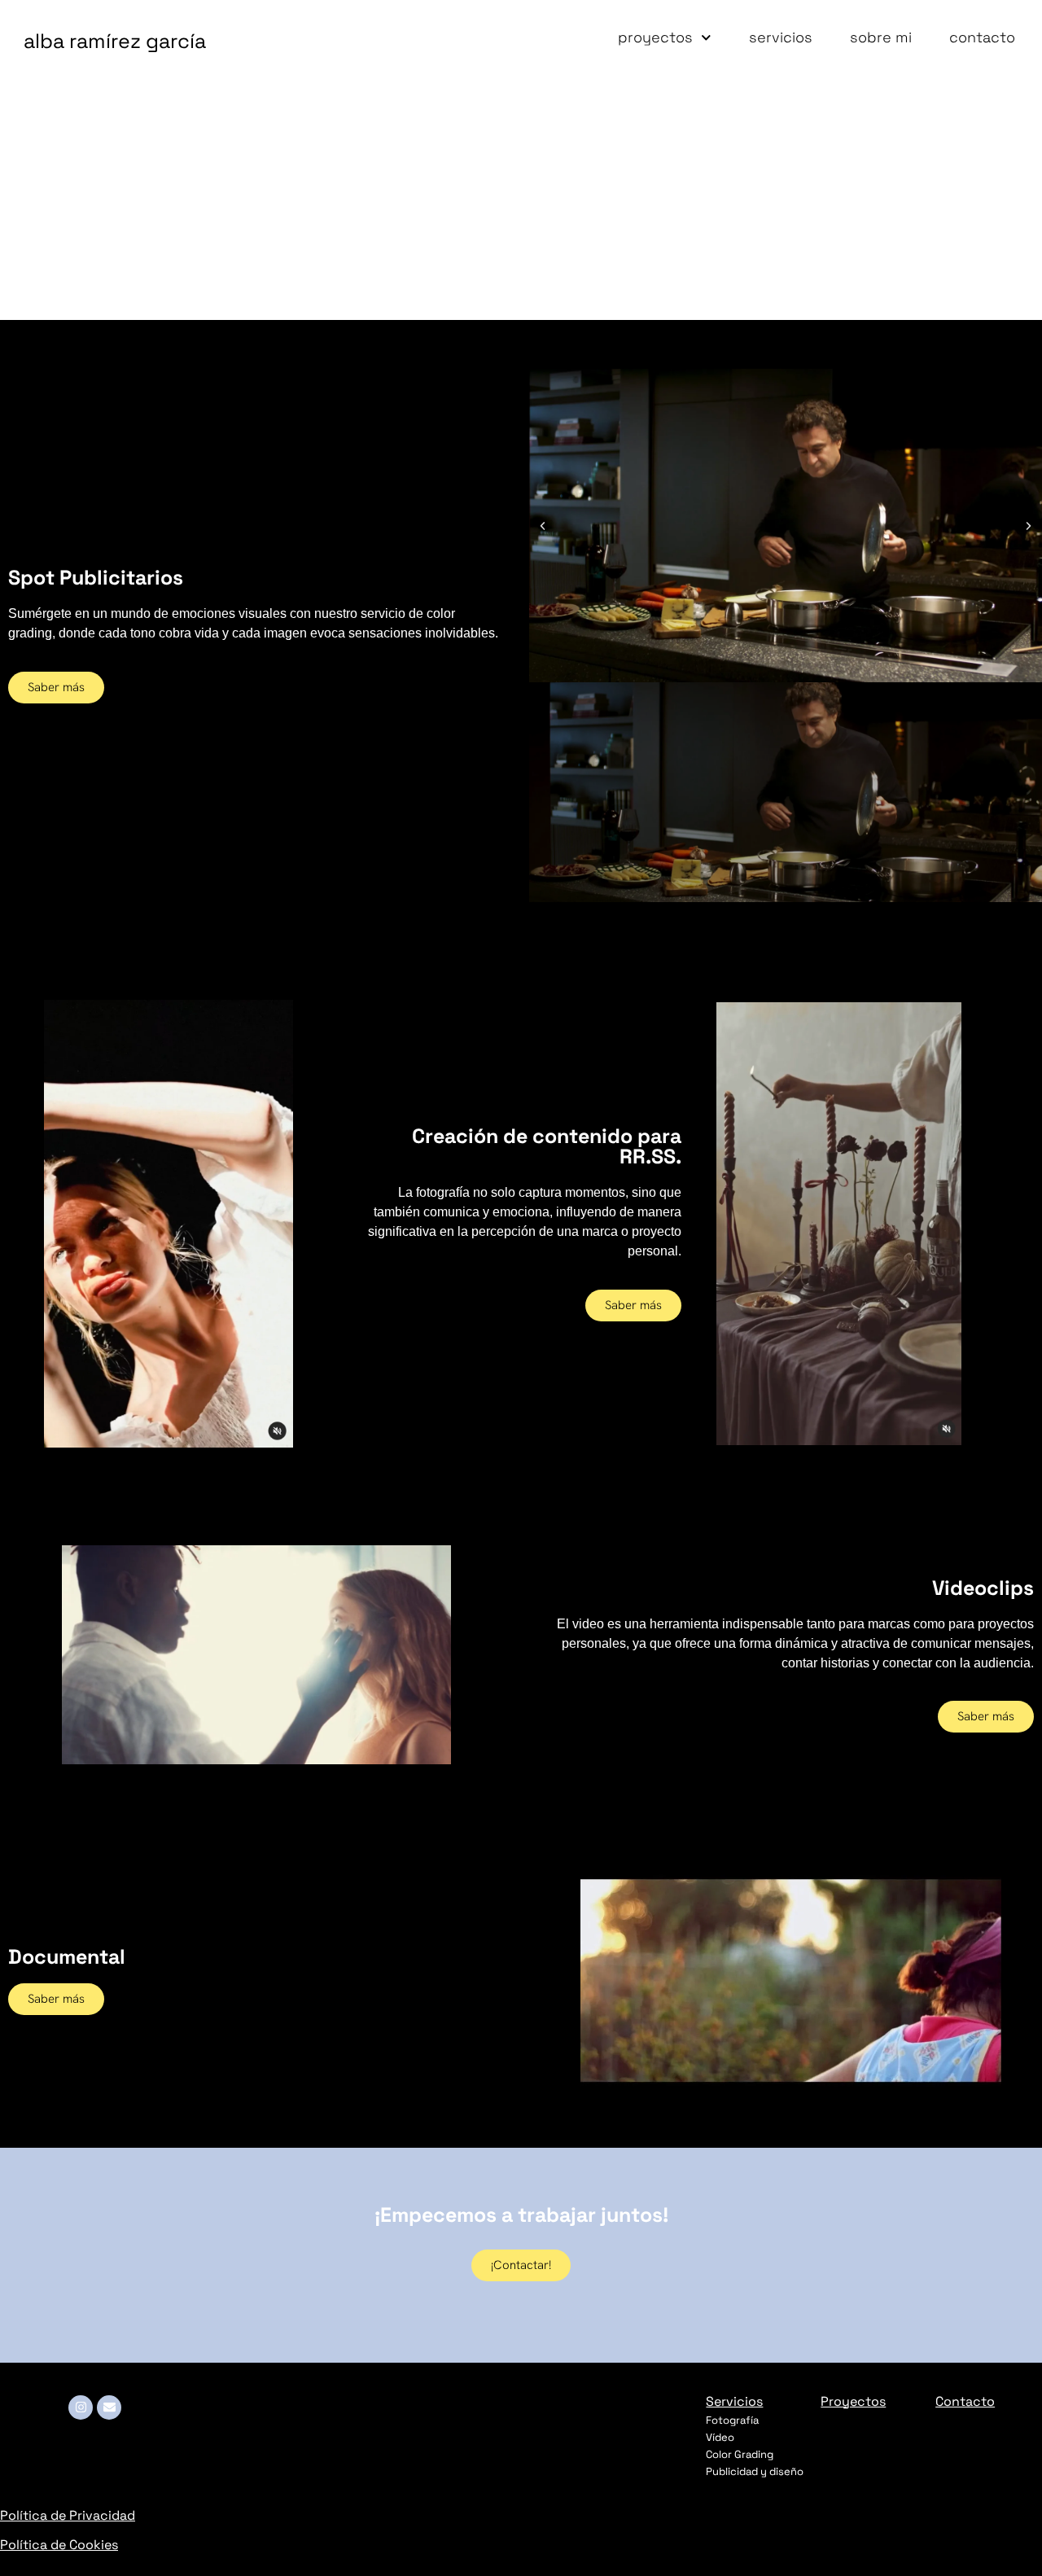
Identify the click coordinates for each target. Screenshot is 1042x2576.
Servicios (734, 2401)
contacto (982, 37)
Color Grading (740, 2454)
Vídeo (720, 2437)
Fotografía (732, 2420)
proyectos (655, 37)
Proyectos (853, 2401)
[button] (543, 526)
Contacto (965, 2401)
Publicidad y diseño (755, 2471)
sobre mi (881, 37)
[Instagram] (81, 2407)
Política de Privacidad (68, 2515)
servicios (781, 37)
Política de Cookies (59, 2545)
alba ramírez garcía (115, 41)
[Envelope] (109, 2407)
